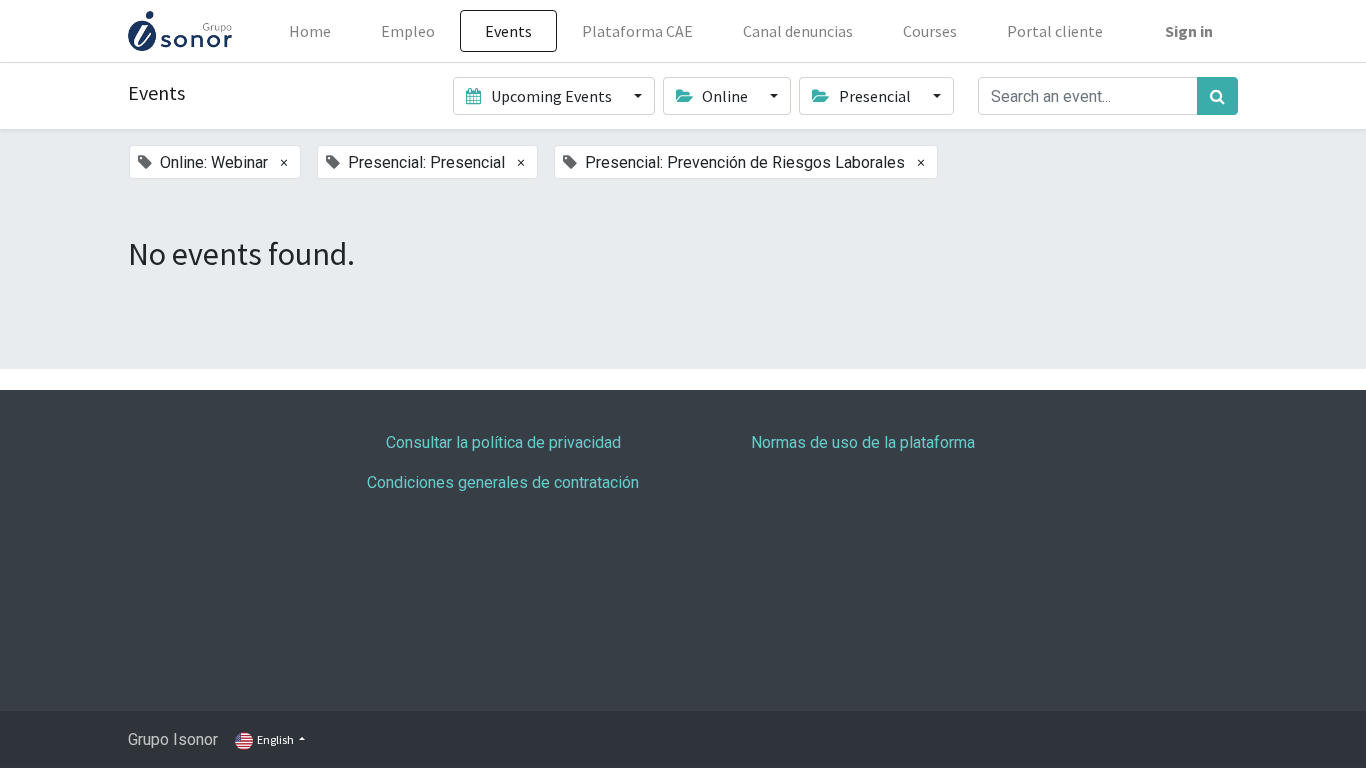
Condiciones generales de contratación (503, 482)
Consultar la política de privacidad (503, 442)
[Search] (1217, 96)
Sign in (1189, 31)
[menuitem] (310, 31)
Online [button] (725, 96)
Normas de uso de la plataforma (863, 442)
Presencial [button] (875, 96)
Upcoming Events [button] (551, 96)
